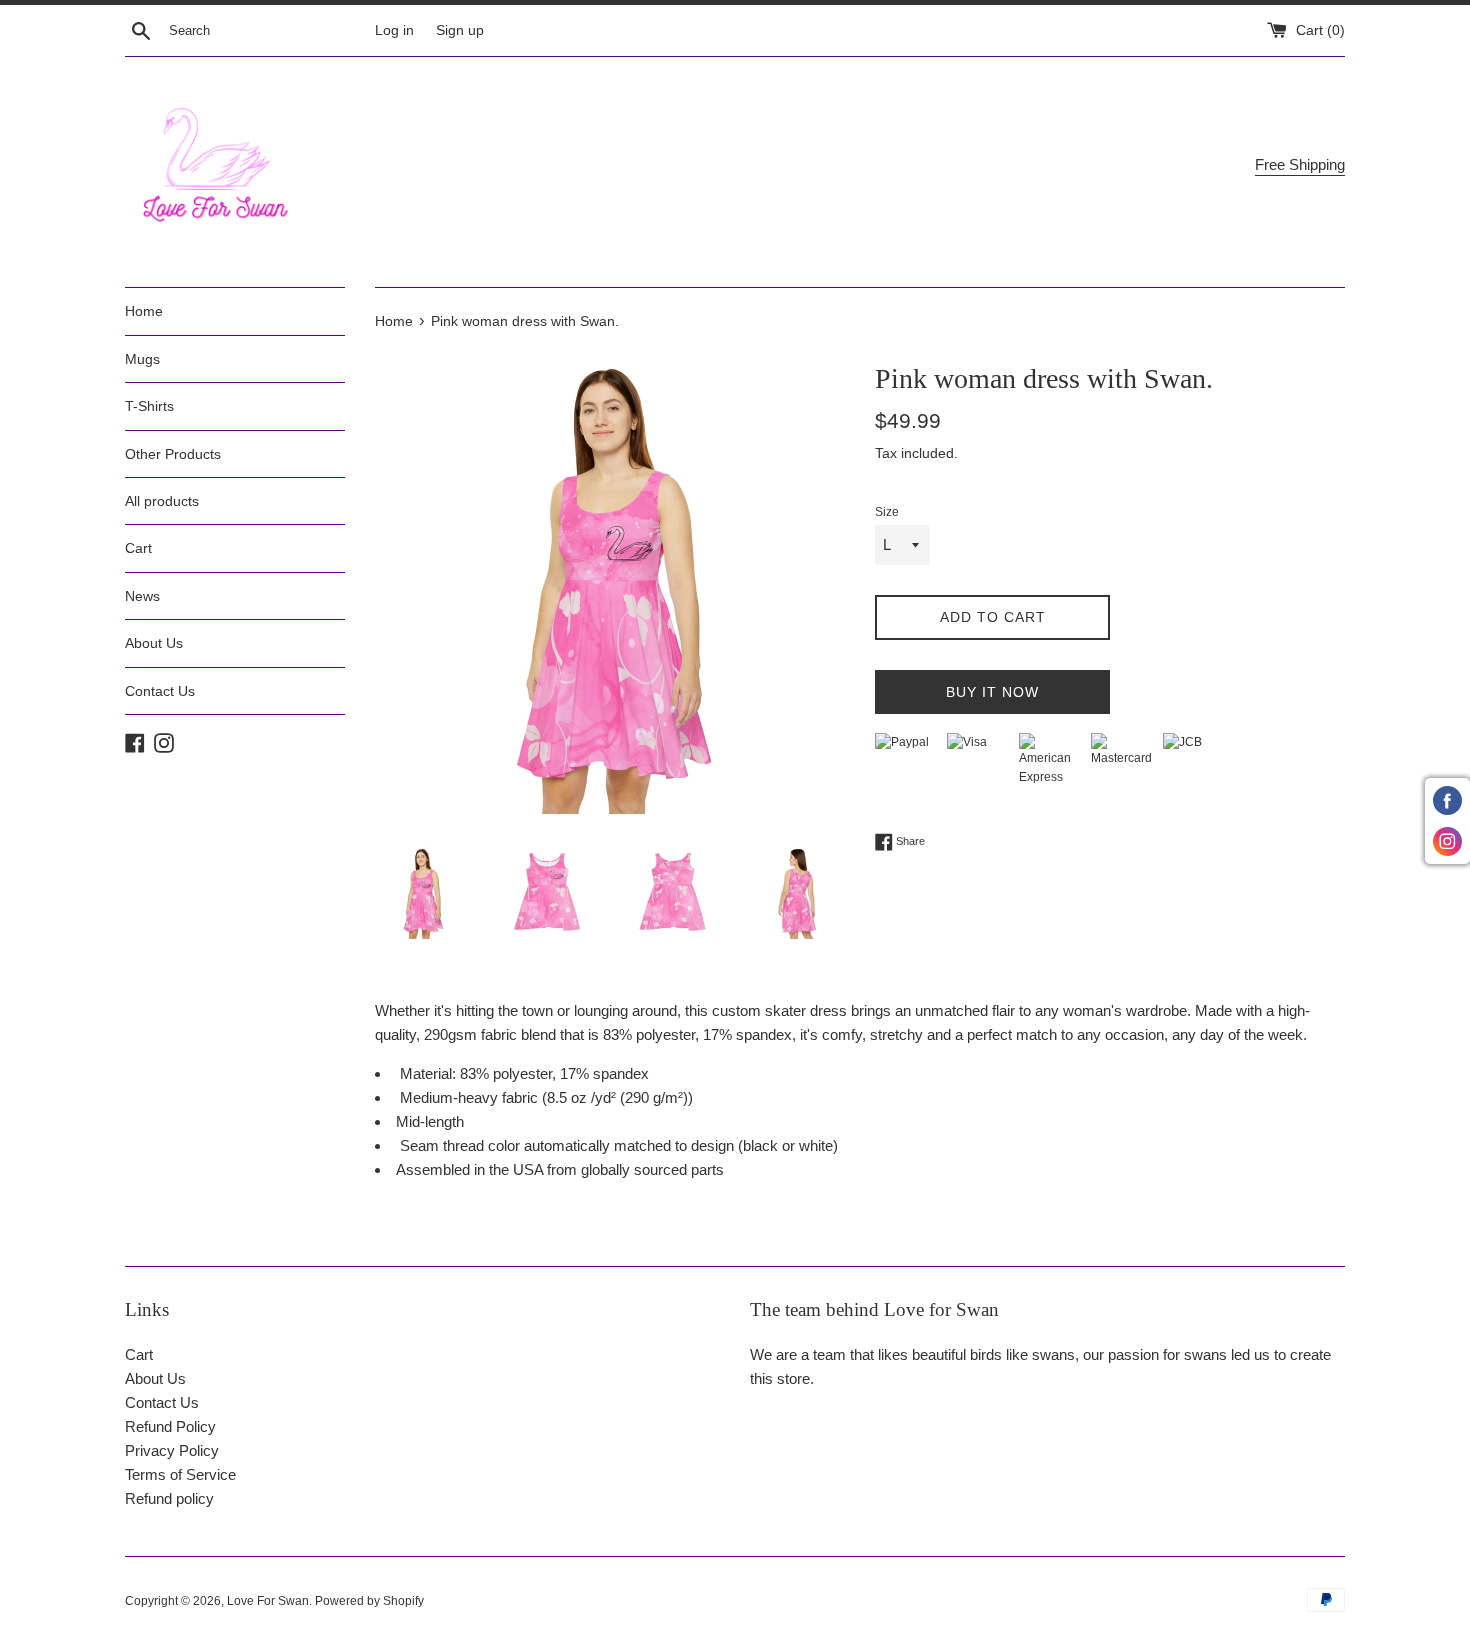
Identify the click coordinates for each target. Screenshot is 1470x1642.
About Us (154, 643)
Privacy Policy (172, 1450)
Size (887, 512)
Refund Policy (170, 1426)
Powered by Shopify (369, 1601)
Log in (394, 30)
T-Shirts (149, 406)
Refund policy (169, 1498)
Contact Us (160, 691)
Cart (138, 548)
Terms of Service (180, 1474)
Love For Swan (268, 1601)
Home (144, 311)
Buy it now (992, 692)
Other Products (173, 454)
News (142, 596)
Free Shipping (1300, 164)
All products (162, 501)
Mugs (142, 359)
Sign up (460, 30)
